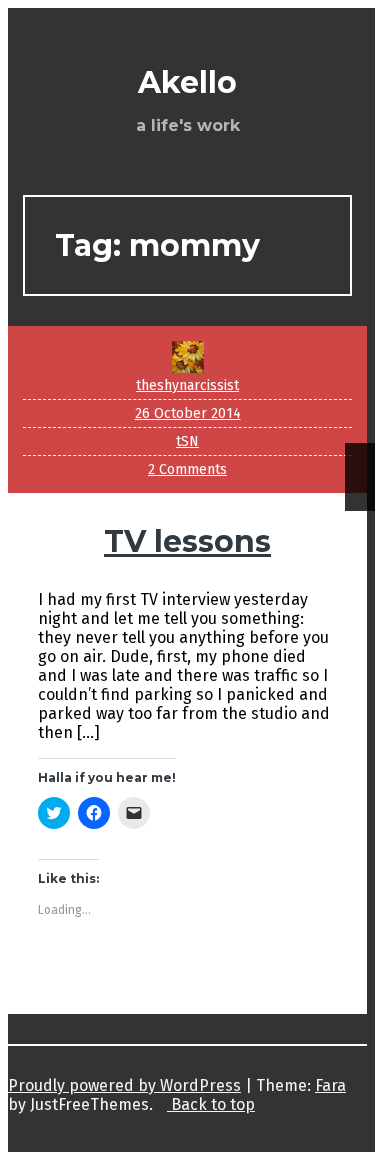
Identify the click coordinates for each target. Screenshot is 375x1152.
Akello (187, 82)
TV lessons (187, 541)
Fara (330, 1085)
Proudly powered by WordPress (124, 1085)
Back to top (211, 1104)
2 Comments (187, 469)
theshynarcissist (187, 385)
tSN (187, 441)
